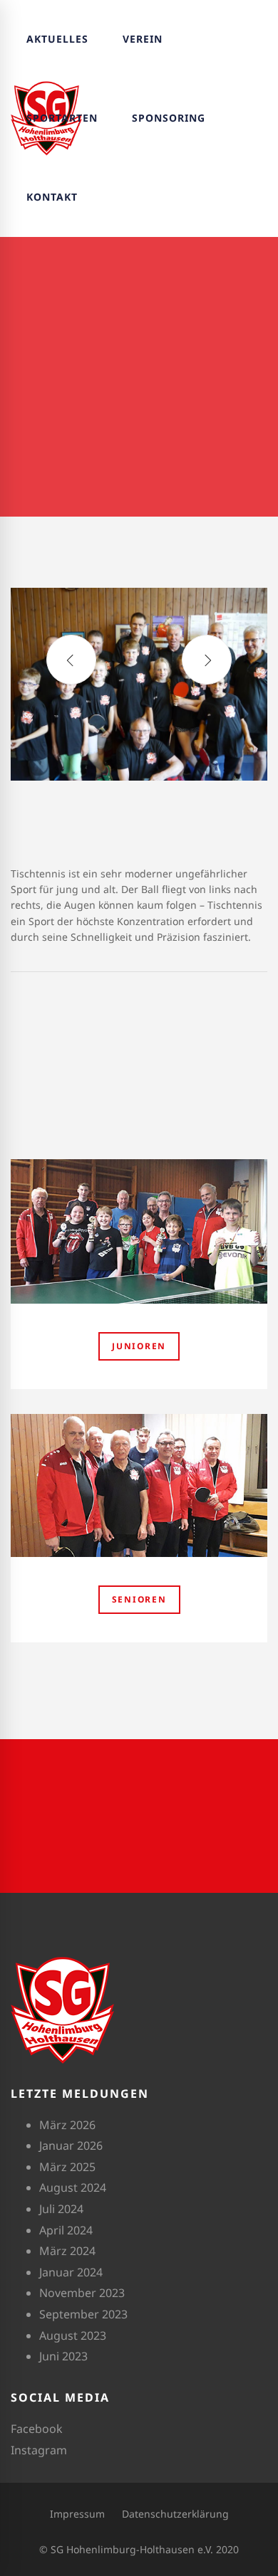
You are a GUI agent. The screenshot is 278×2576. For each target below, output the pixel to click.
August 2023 (73, 2335)
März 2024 (67, 2251)
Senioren (139, 1599)
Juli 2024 (61, 2209)
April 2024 (66, 2230)
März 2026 (67, 2125)
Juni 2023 (63, 2356)
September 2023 (83, 2314)
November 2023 (82, 2293)
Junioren (139, 1346)
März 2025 (67, 2167)
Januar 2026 (71, 2145)
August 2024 (73, 2187)
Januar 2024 (71, 2272)
